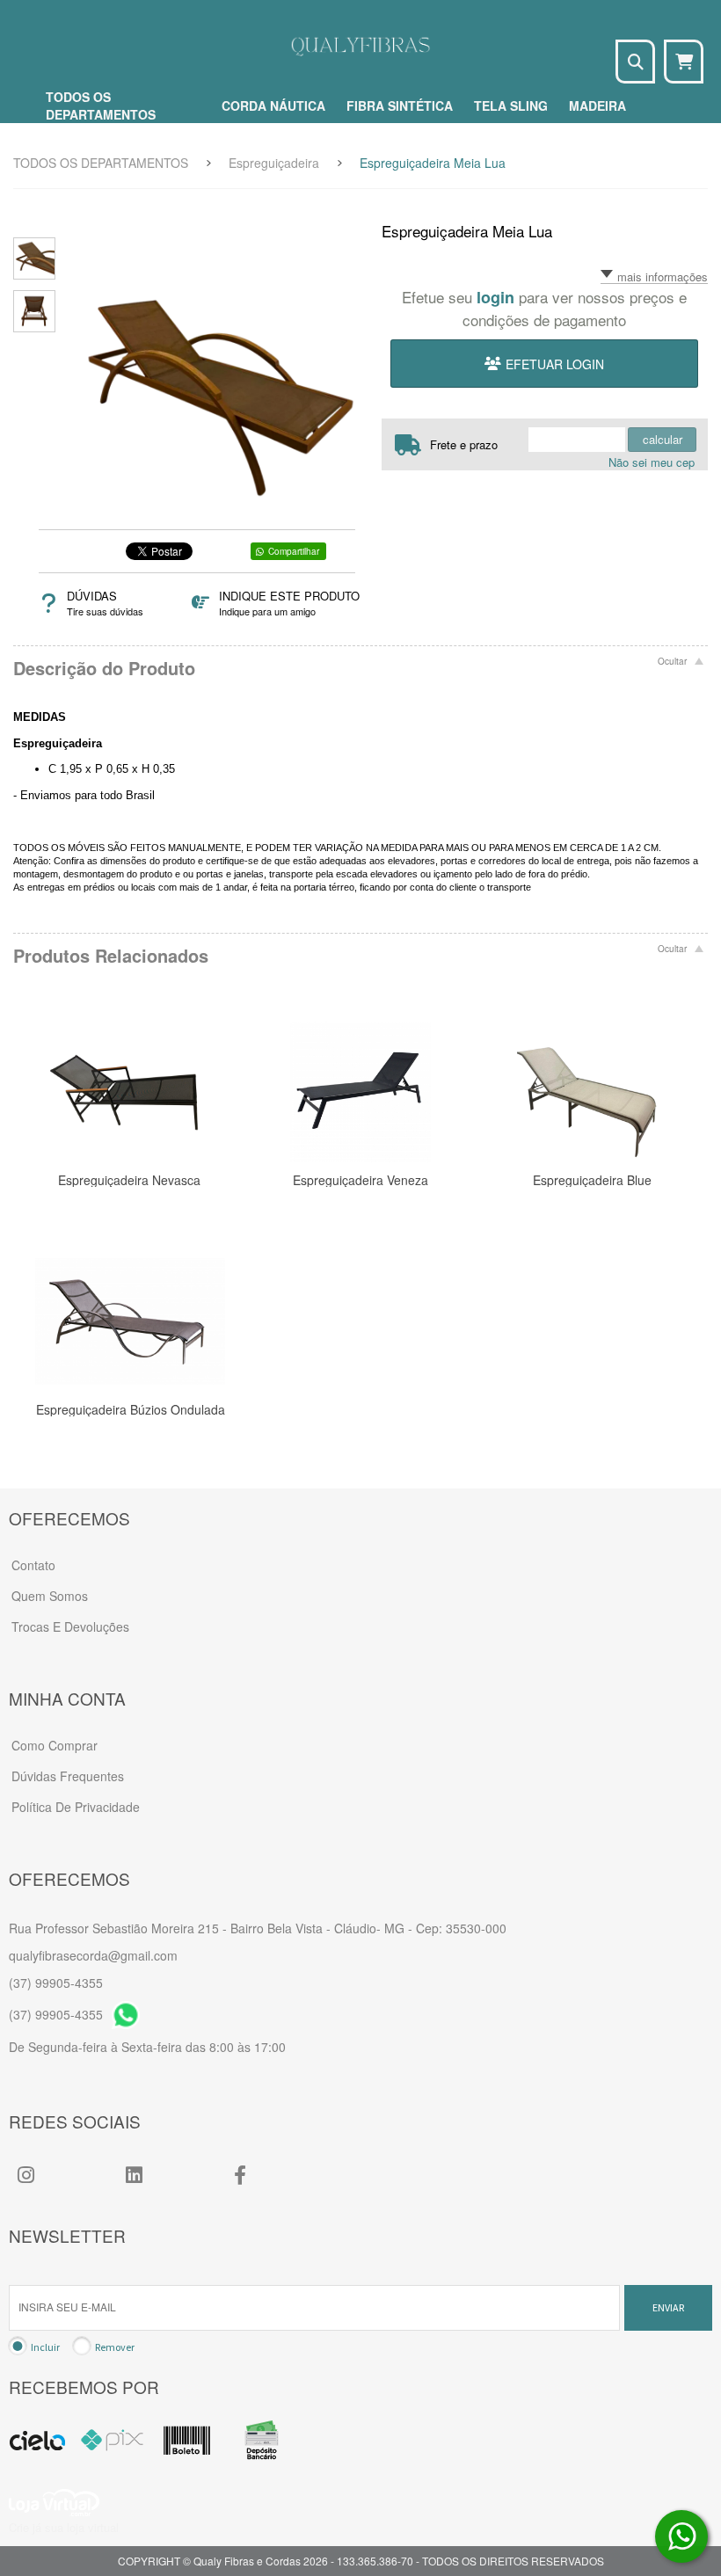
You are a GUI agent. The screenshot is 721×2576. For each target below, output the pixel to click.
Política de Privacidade (76, 1807)
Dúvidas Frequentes (68, 1776)
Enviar (668, 2307)
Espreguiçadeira (274, 163)
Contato (33, 1565)
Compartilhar (294, 551)
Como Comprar (55, 1745)
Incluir (45, 2347)
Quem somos (50, 1596)
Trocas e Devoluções (70, 1626)
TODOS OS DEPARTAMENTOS (101, 163)
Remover (115, 2347)
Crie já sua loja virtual (64, 2527)
